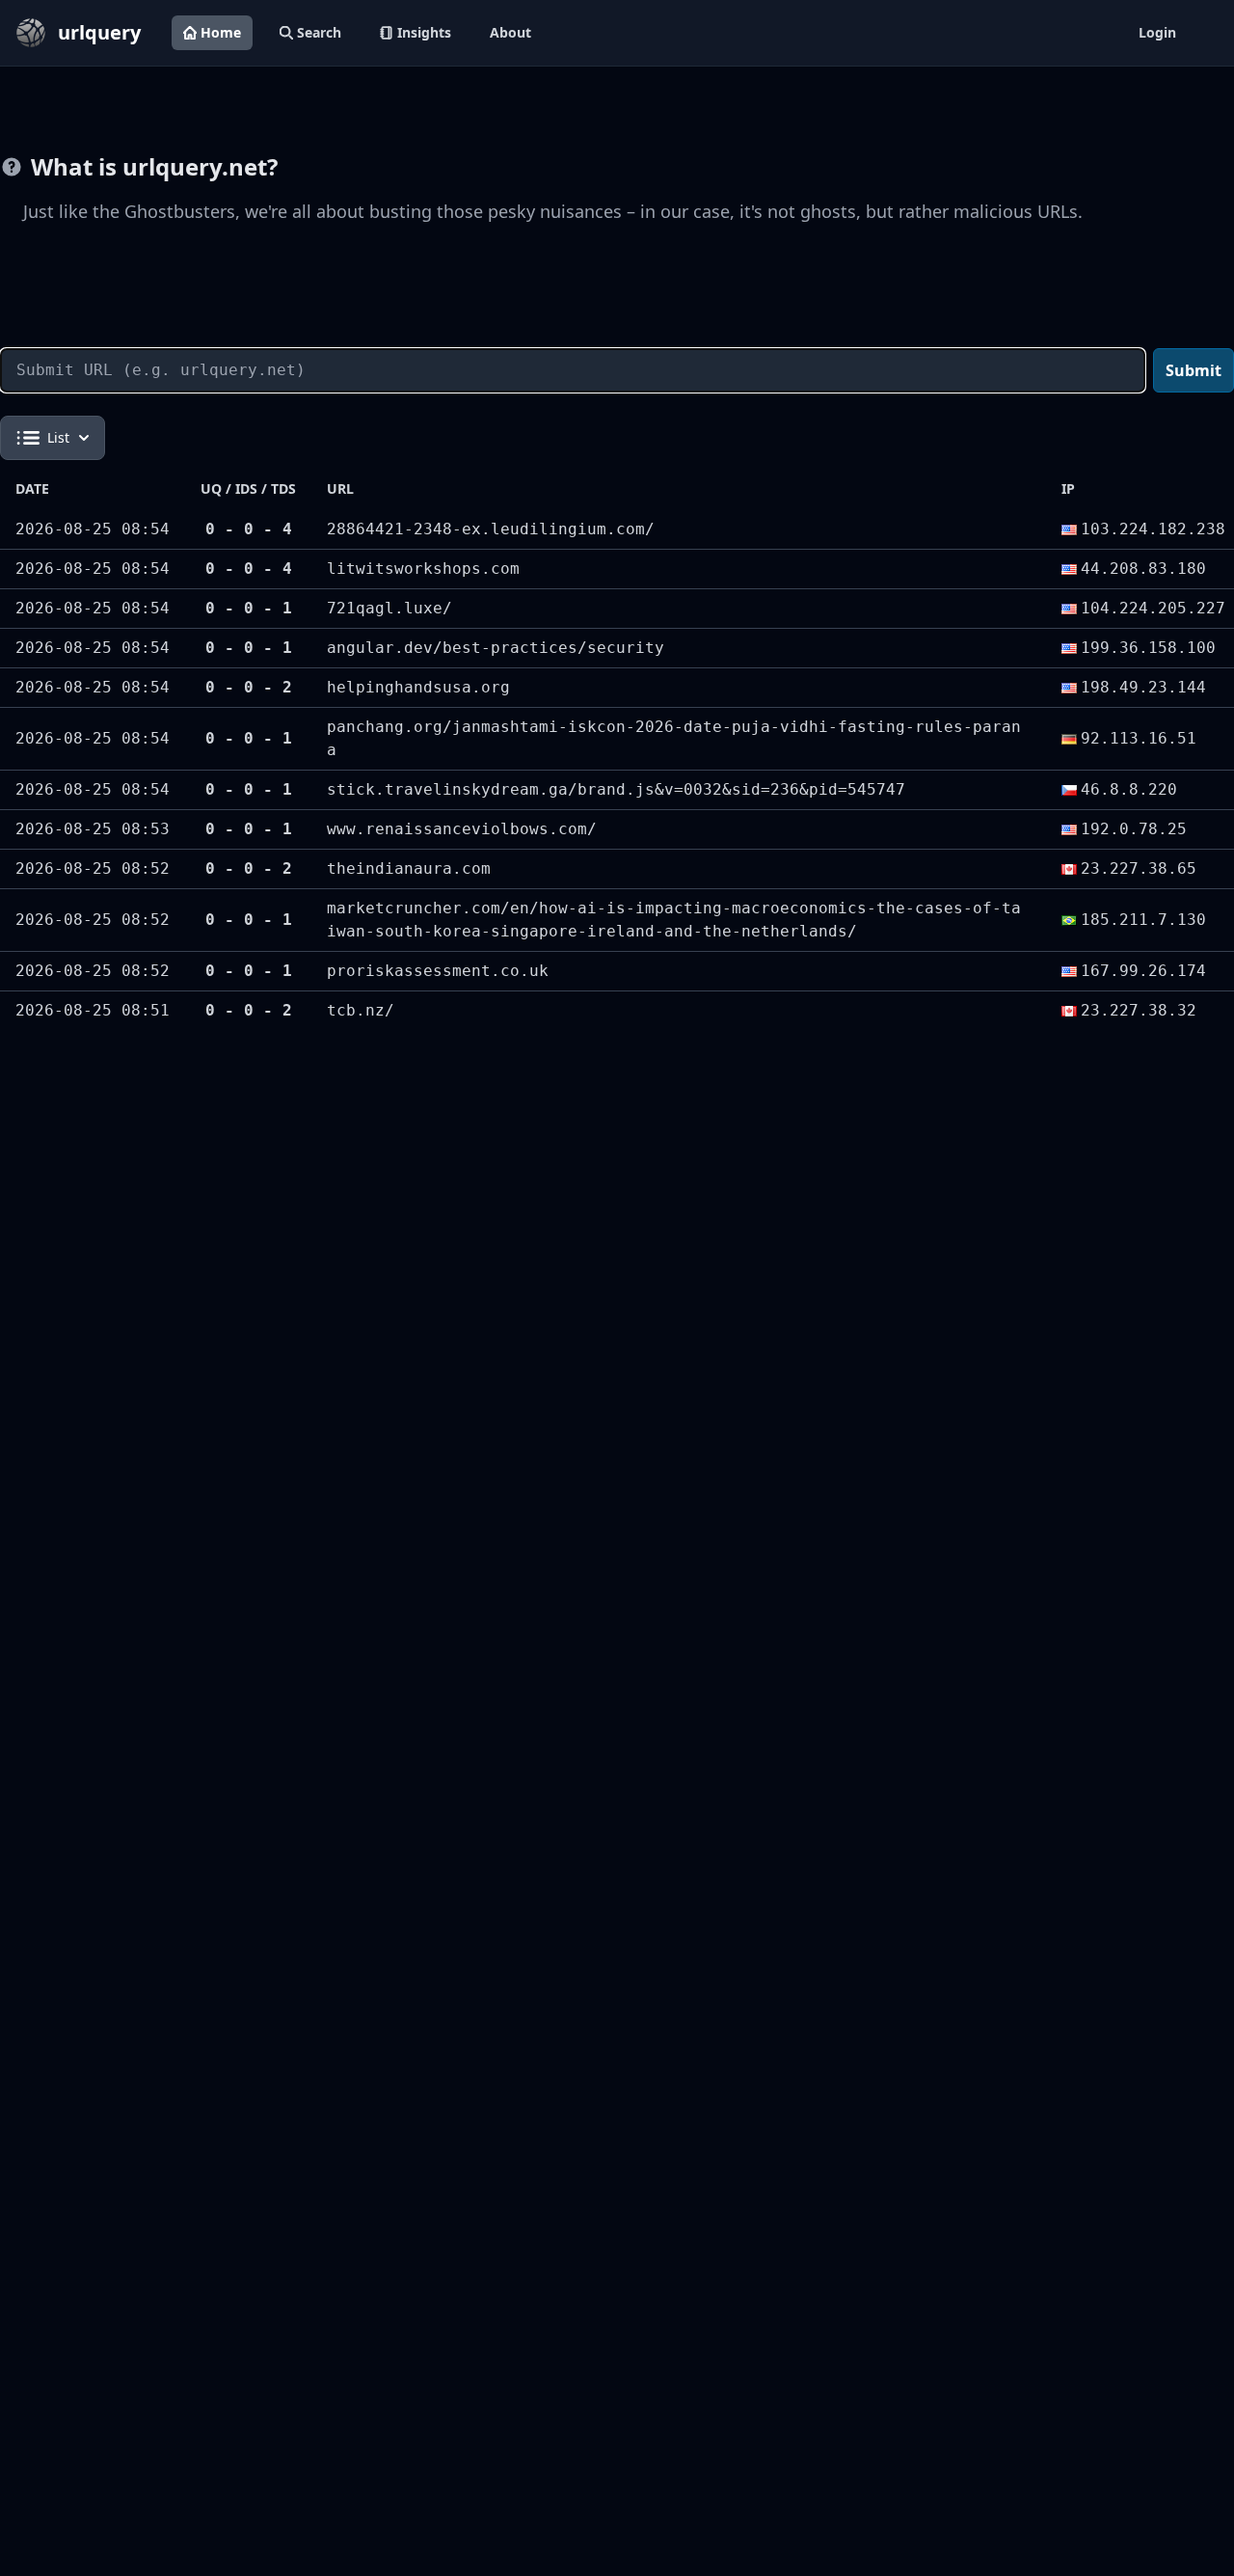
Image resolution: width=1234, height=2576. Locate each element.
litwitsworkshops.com (423, 569)
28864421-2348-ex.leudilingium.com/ (491, 529)
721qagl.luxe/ (389, 608)
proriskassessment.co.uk (438, 971)
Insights (424, 32)
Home (221, 32)
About (510, 32)
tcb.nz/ (361, 1010)
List (58, 437)
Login (1157, 32)
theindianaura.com (409, 868)
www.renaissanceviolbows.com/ (462, 829)
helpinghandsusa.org (418, 687)
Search (319, 32)
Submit (1194, 370)
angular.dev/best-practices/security (496, 648)
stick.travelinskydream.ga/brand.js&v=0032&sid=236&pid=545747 (616, 789)
